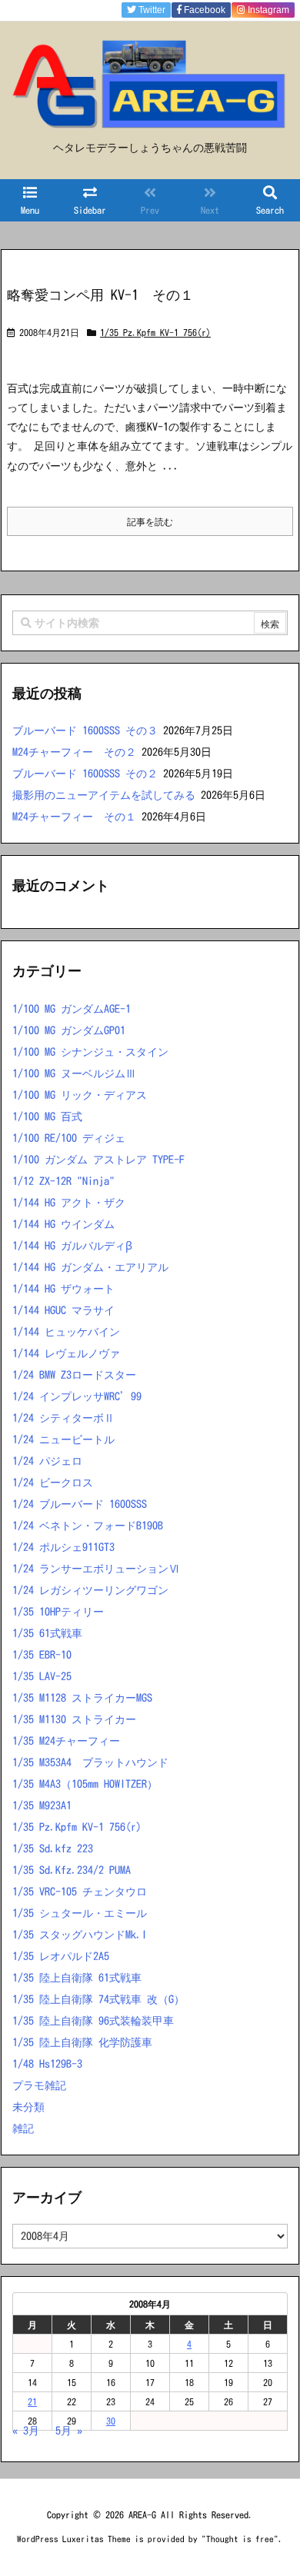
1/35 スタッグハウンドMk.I (80, 1935)
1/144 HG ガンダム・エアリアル (90, 1267)
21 (32, 2401)
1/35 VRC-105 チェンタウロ (80, 1892)
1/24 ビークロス (53, 1483)
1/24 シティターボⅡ (63, 1418)
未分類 (28, 2107)
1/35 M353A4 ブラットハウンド (90, 1762)
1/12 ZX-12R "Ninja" (63, 1181)
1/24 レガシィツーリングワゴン (90, 1590)
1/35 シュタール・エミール (80, 1913)
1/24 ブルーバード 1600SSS (80, 1504)
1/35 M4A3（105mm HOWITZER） (85, 1784)
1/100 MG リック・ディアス (80, 1095)
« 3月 (26, 2431)
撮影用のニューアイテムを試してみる (104, 795)
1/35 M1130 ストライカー (74, 1719)
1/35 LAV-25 (42, 1676)
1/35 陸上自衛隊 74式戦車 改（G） (98, 1999)
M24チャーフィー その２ (74, 752)
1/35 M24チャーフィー (66, 1741)
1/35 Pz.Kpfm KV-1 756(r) (155, 332)
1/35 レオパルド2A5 (61, 1956)
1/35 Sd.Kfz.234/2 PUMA (72, 1870)
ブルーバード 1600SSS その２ (85, 774)
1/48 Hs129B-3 (47, 2064)
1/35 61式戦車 (47, 1633)
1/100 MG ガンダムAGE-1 (72, 1009)
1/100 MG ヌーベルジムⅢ (74, 1073)
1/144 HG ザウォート (63, 1289)
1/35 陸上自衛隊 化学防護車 (82, 2042)
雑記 (23, 2128)
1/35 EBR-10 (42, 1655)
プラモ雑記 (39, 2085)
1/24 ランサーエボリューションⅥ (96, 1569)
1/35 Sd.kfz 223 (53, 1849)
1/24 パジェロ (47, 1461)
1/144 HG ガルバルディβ (72, 1246)
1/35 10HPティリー (58, 1612)
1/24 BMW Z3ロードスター (74, 1375)
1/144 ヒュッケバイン (66, 1332)
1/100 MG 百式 (47, 1117)
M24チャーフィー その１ (74, 817)
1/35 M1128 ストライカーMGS (82, 1698)
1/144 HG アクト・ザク (69, 1203)
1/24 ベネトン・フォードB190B (88, 1526)
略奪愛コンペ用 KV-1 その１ (100, 295)
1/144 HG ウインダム (63, 1224)
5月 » (69, 2431)
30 (111, 2421)
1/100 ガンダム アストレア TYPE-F (98, 1160)
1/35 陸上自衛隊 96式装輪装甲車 (93, 2021)
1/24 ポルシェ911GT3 (63, 1547)
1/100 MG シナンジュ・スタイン (90, 1052)
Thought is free (240, 2539)
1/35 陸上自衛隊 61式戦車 (77, 1978)
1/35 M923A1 (42, 1806)
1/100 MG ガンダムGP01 (69, 1030)
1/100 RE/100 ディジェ (69, 1138)
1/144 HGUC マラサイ (63, 1310)
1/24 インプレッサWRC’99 (77, 1396)
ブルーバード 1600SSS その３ (85, 731)
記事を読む (150, 521)
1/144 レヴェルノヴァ (66, 1353)
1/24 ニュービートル (63, 1439)
